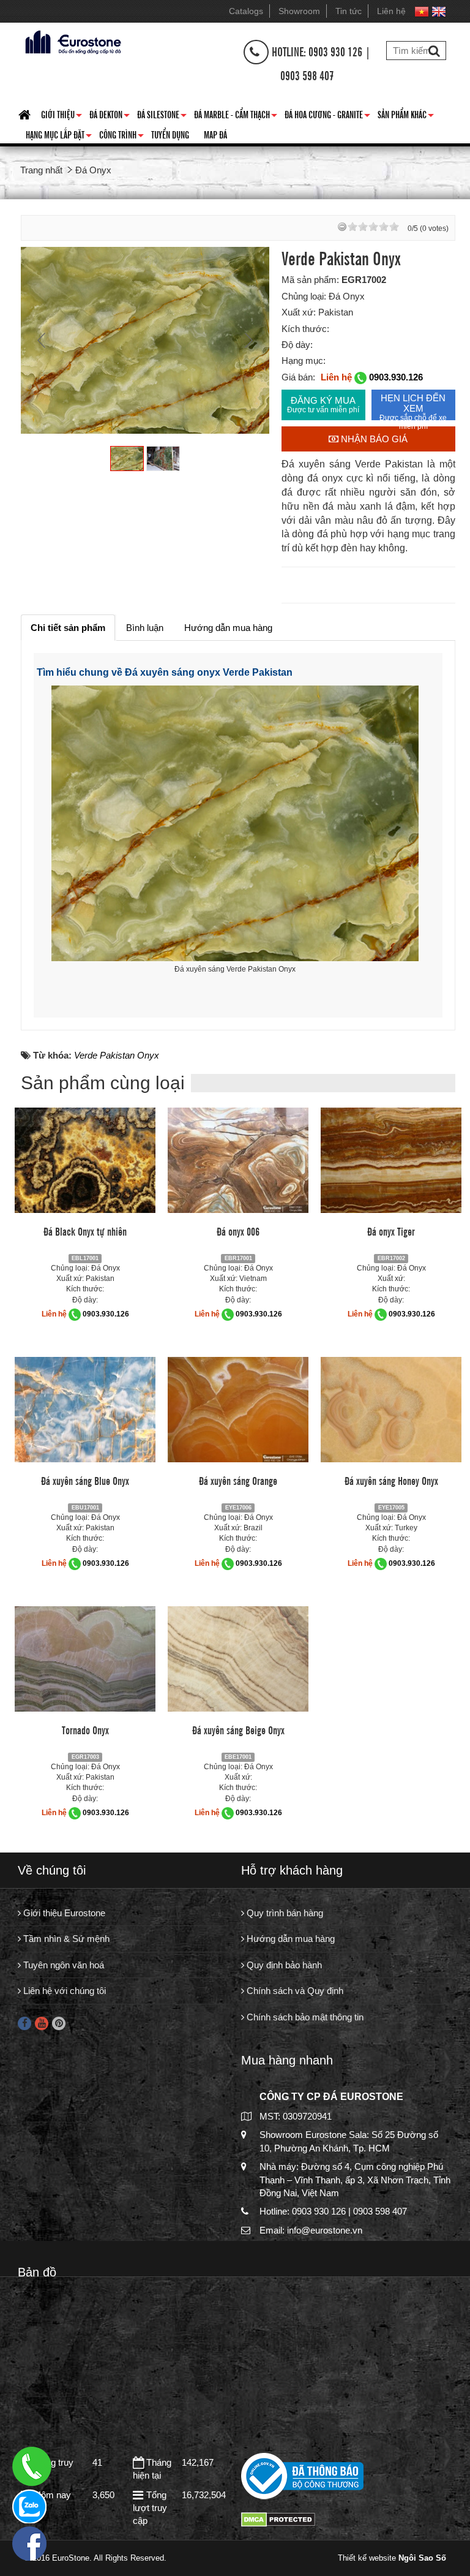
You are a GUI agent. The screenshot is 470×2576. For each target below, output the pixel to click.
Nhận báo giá (373, 439)
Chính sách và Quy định (294, 1991)
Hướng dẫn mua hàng (289, 1939)
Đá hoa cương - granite (327, 116)
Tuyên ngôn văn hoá (62, 1965)
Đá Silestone (162, 116)
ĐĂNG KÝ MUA (323, 405)
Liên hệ (391, 11)
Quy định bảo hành (283, 1965)
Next (247, 340)
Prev (43, 340)
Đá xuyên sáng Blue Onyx (85, 1480)
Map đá (215, 134)
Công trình (121, 137)
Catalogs (246, 11)
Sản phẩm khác (406, 116)
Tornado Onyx (85, 1729)
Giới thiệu (62, 116)
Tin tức (349, 11)
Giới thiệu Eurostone (63, 1913)
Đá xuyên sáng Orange (238, 1480)
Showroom (299, 11)
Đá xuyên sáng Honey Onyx (391, 1480)
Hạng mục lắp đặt (59, 137)
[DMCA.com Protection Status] (278, 2519)
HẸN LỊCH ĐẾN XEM (413, 406)
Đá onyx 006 (238, 1231)
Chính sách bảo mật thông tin (304, 2017)
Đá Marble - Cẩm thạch (236, 116)
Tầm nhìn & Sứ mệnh (65, 1939)
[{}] (72, 41)
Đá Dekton (110, 116)
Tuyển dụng (170, 134)
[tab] (68, 628)
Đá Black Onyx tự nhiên (85, 1231)
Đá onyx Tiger (391, 1231)
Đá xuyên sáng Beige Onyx (238, 1729)
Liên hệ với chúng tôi (63, 1991)
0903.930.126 (396, 377)
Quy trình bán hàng (284, 1913)
